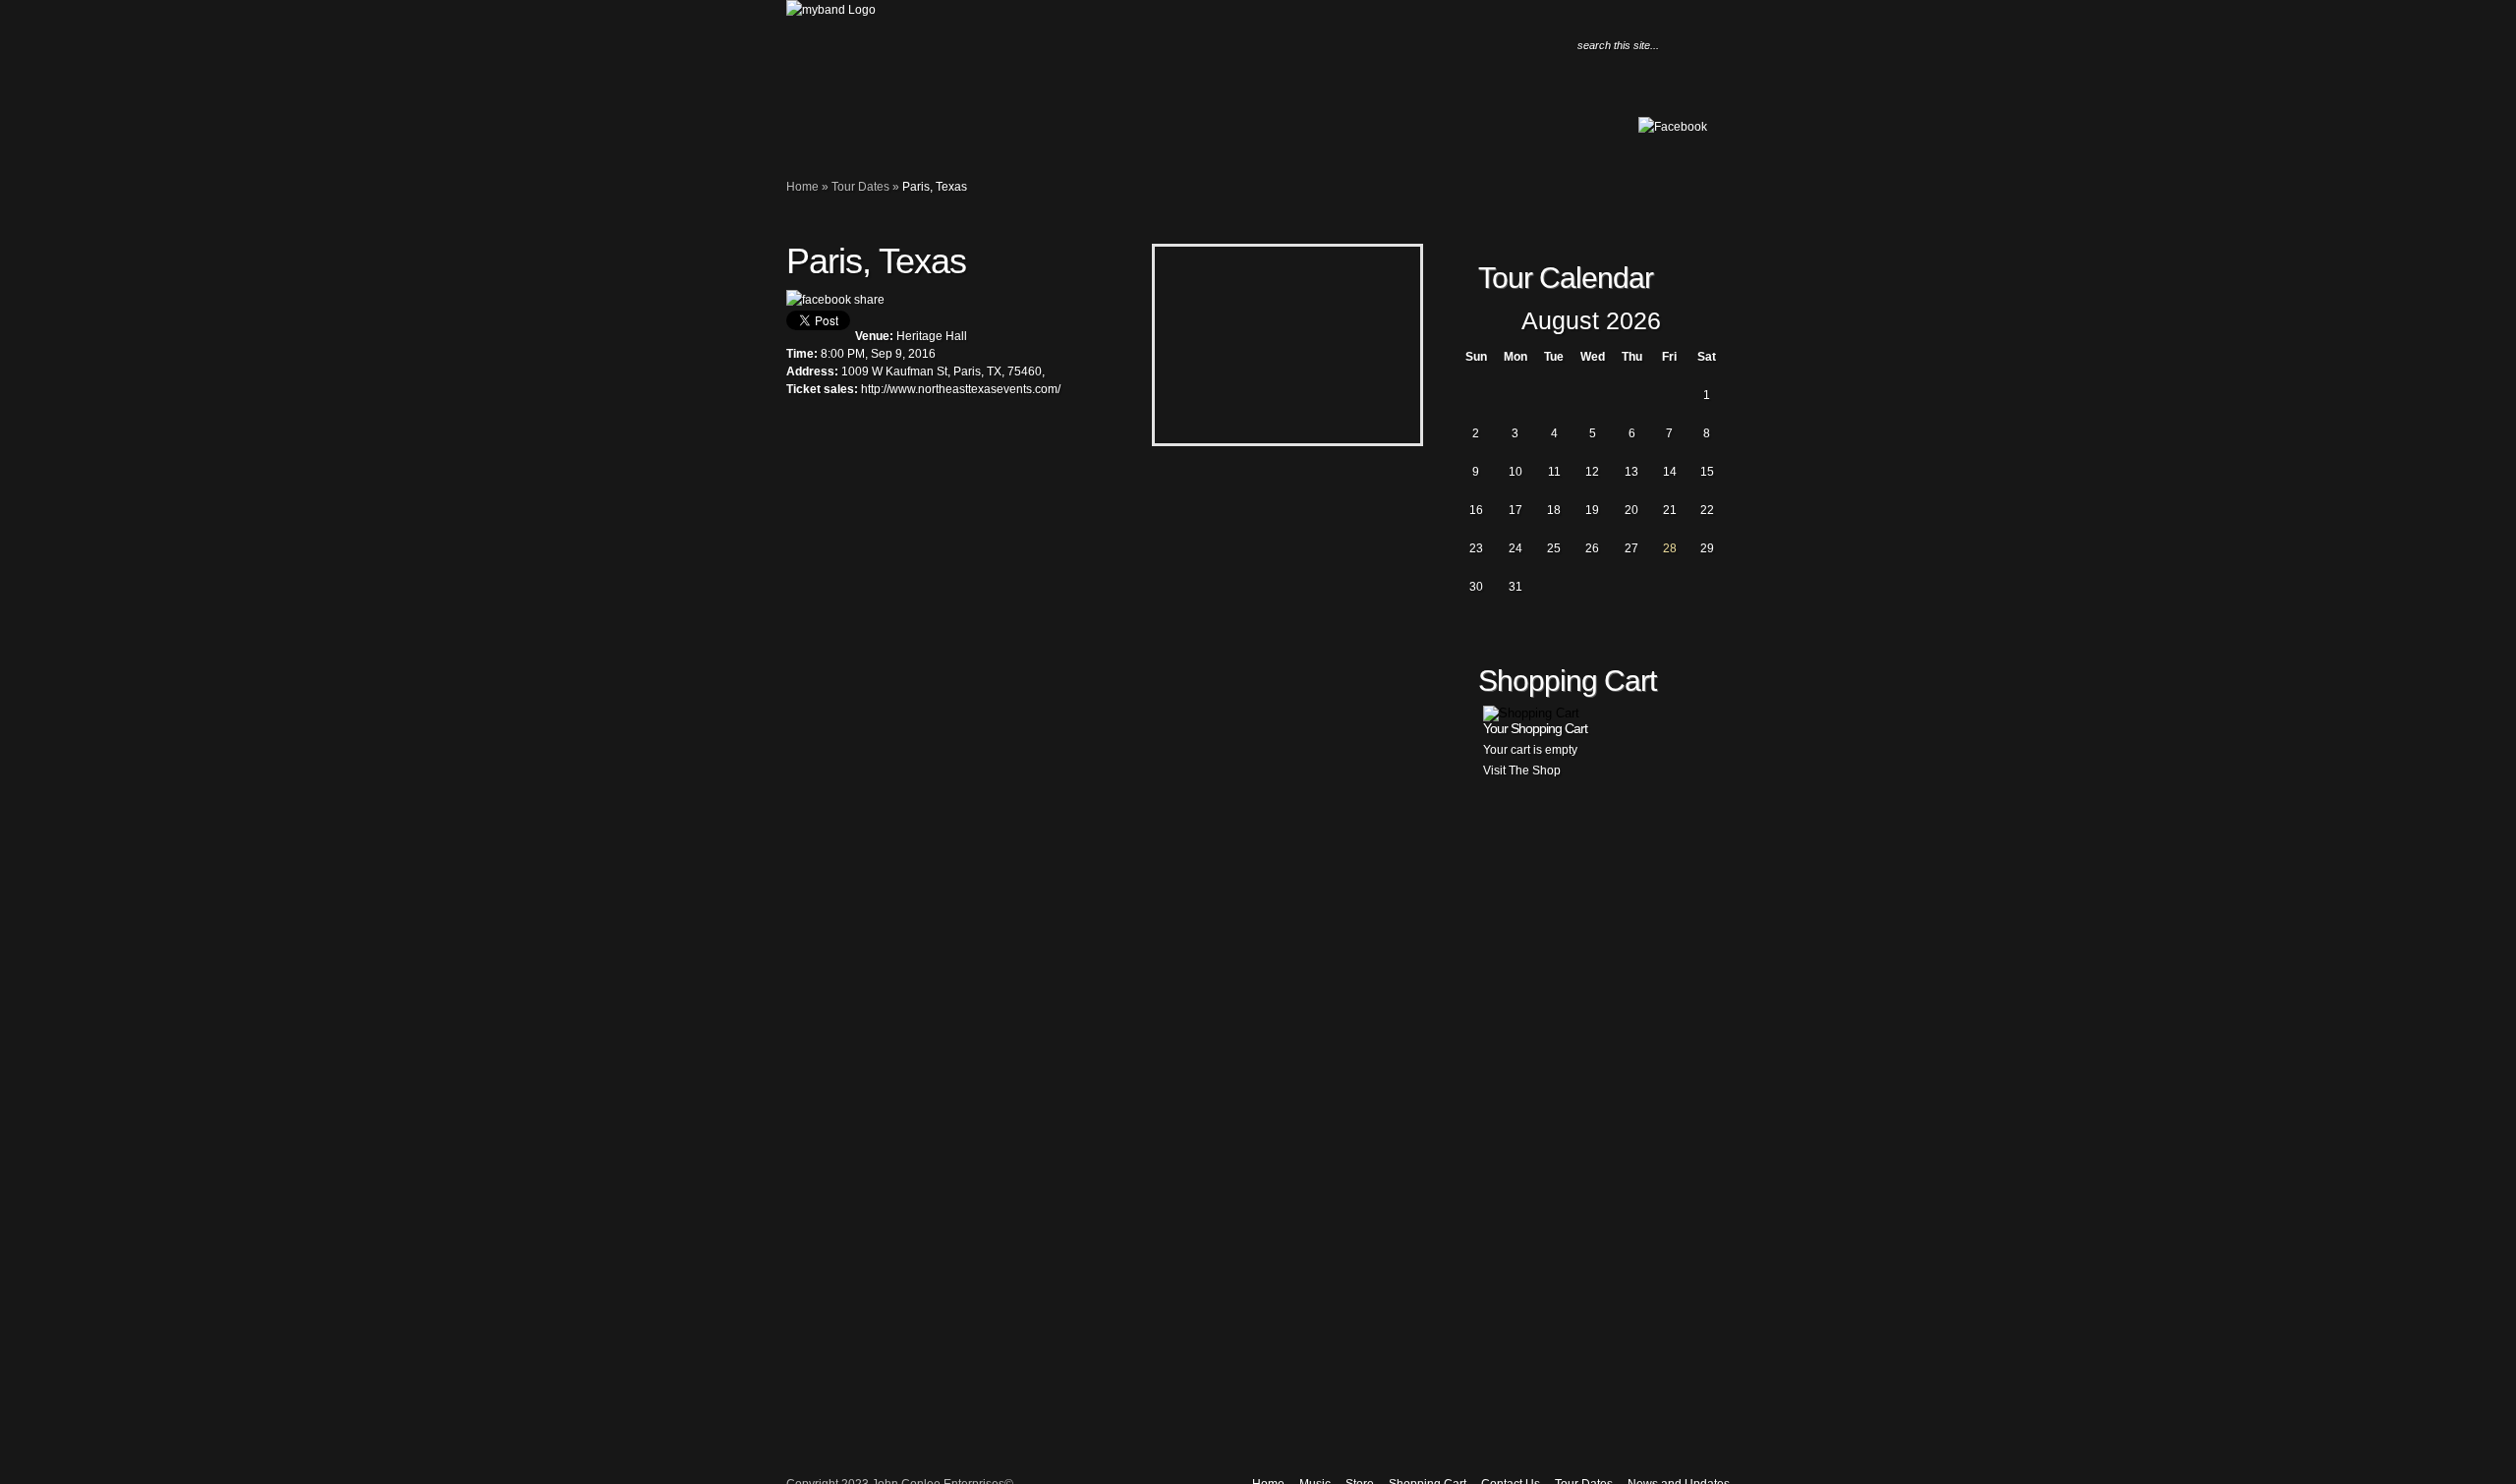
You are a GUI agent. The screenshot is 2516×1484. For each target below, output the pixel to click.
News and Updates (929, 134)
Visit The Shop (1522, 771)
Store (850, 134)
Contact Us (889, 134)
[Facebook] (1673, 127)
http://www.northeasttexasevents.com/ (961, 389)
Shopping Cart (870, 134)
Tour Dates (909, 134)
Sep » (1713, 322)
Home (811, 134)
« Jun (1469, 322)
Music (830, 134)
